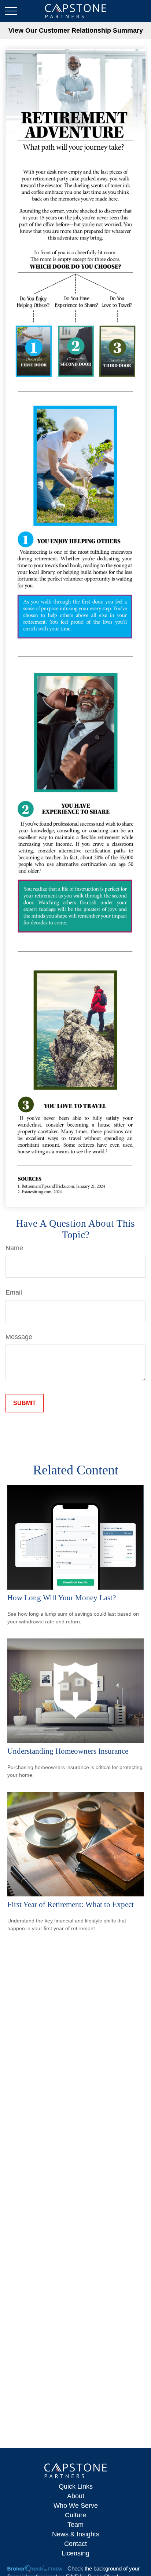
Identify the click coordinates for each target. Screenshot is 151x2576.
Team (75, 2525)
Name (14, 1248)
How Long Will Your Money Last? (62, 1598)
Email (14, 1292)
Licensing (75, 2553)
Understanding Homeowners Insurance (68, 1751)
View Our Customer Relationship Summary (76, 30)
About (76, 2496)
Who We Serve (76, 2506)
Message (19, 1337)
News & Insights (76, 2534)
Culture (75, 2515)
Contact (75, 2544)
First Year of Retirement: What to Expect (71, 1904)
